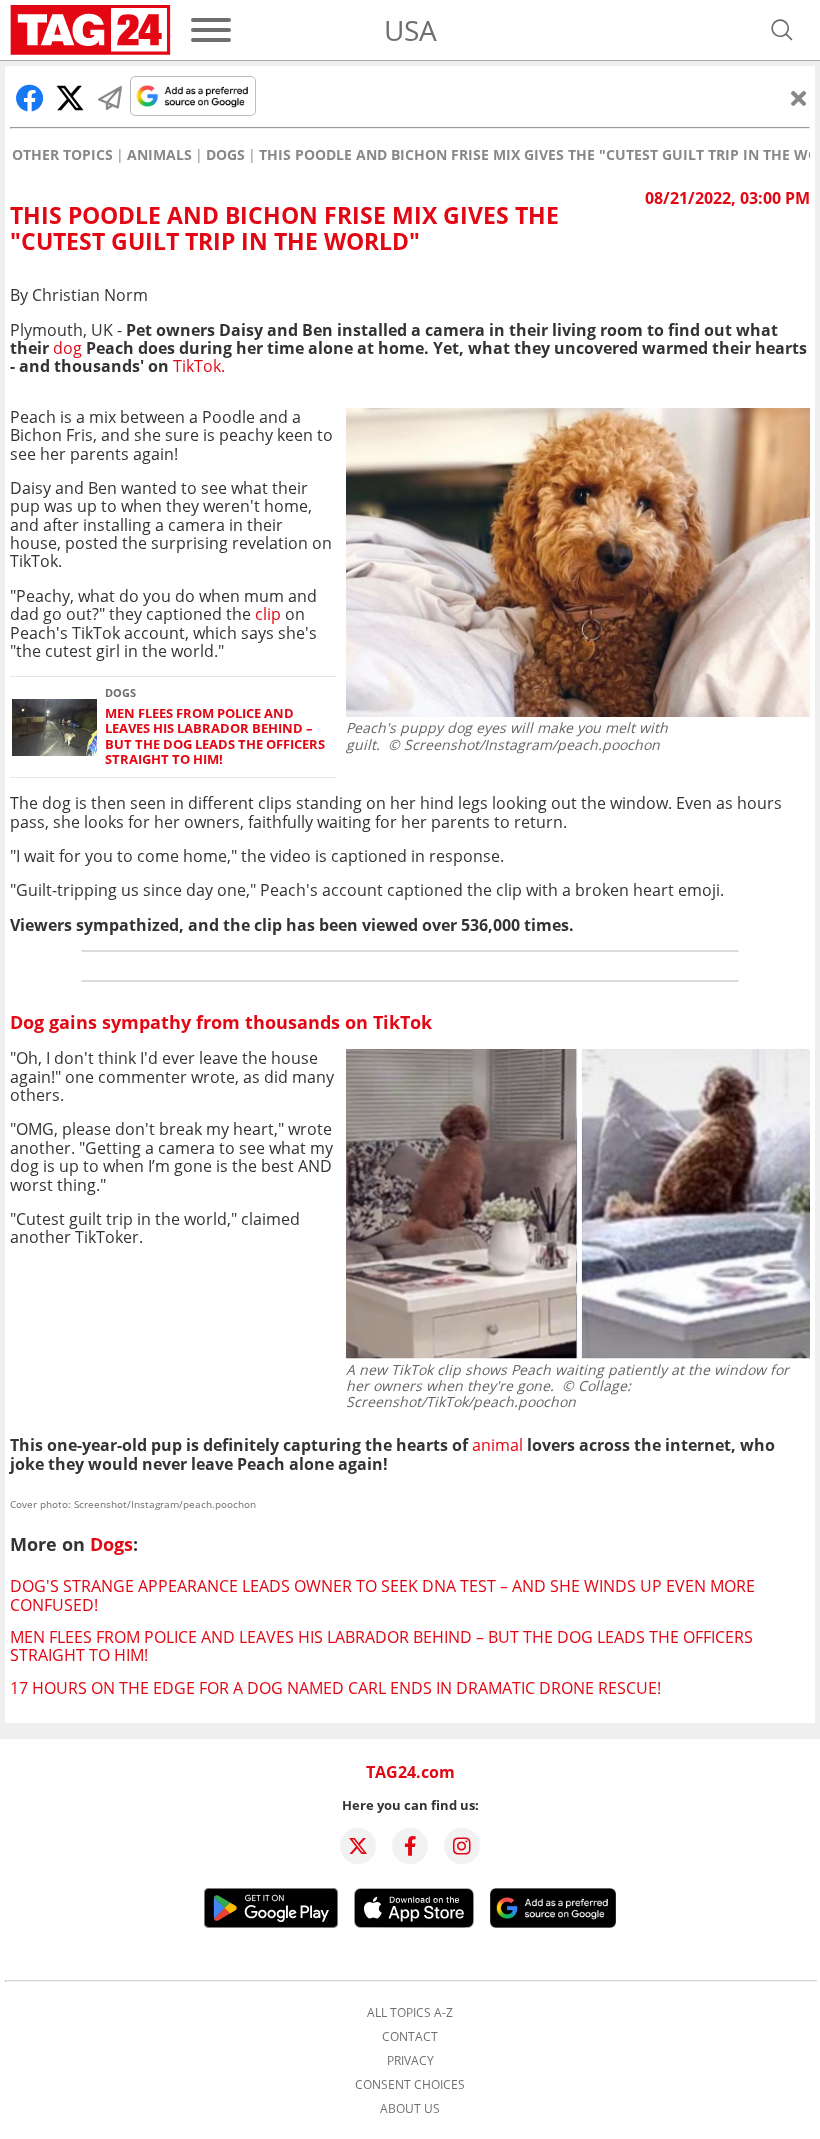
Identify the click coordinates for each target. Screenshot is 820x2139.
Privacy (410, 2061)
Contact (410, 2037)
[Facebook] (410, 1846)
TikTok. (199, 366)
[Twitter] (358, 1846)
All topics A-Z (410, 2013)
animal (499, 1445)
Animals (159, 155)
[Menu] (211, 30)
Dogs (225, 155)
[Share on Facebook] (30, 98)
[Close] (799, 98)
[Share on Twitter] (70, 98)
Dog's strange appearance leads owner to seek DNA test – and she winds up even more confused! (382, 1595)
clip (270, 614)
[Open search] (782, 30)
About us (410, 2109)
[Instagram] (462, 1846)
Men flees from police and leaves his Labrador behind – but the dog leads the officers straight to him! (215, 736)
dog (67, 348)
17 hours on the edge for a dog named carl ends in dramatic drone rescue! (335, 1688)
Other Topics (62, 155)
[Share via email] (110, 98)
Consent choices (410, 2085)
